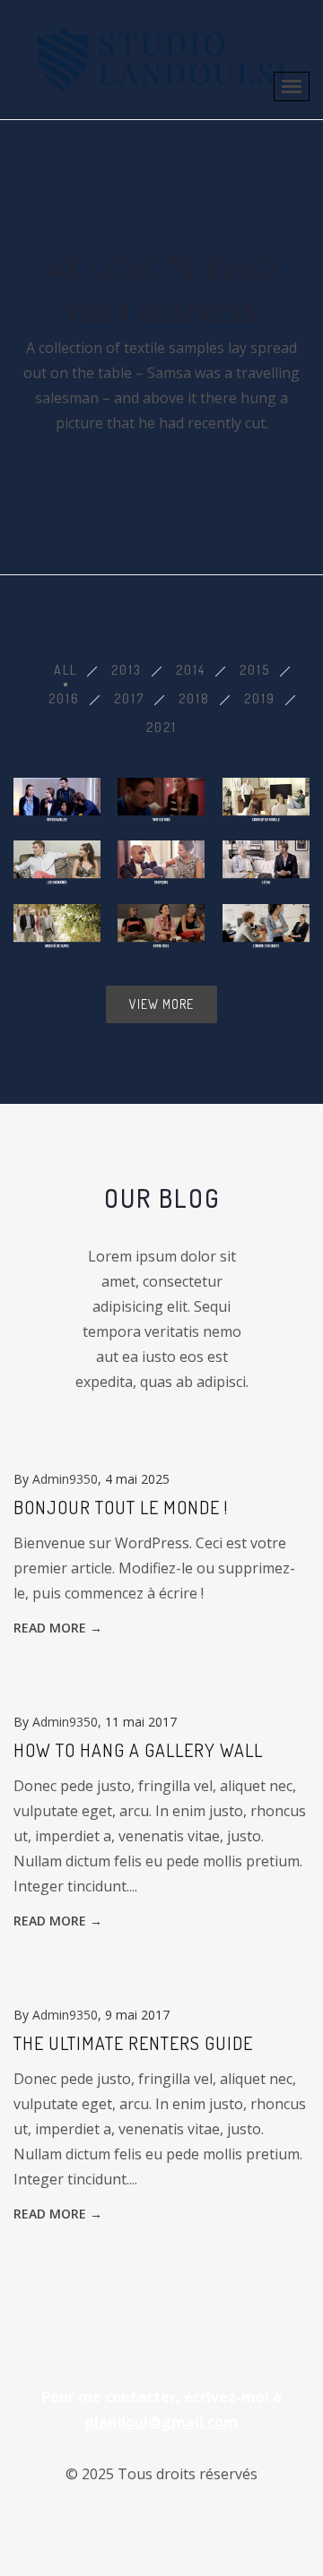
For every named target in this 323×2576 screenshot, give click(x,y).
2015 (255, 670)
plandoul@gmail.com (161, 2422)
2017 (129, 698)
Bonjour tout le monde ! (121, 1507)
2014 (191, 670)
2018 (194, 698)
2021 (161, 727)
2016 (64, 698)
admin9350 (65, 1479)
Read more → (58, 1628)
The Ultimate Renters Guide (133, 2043)
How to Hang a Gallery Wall (138, 1750)
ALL (65, 670)
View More (161, 1004)
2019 (260, 698)
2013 (127, 670)
